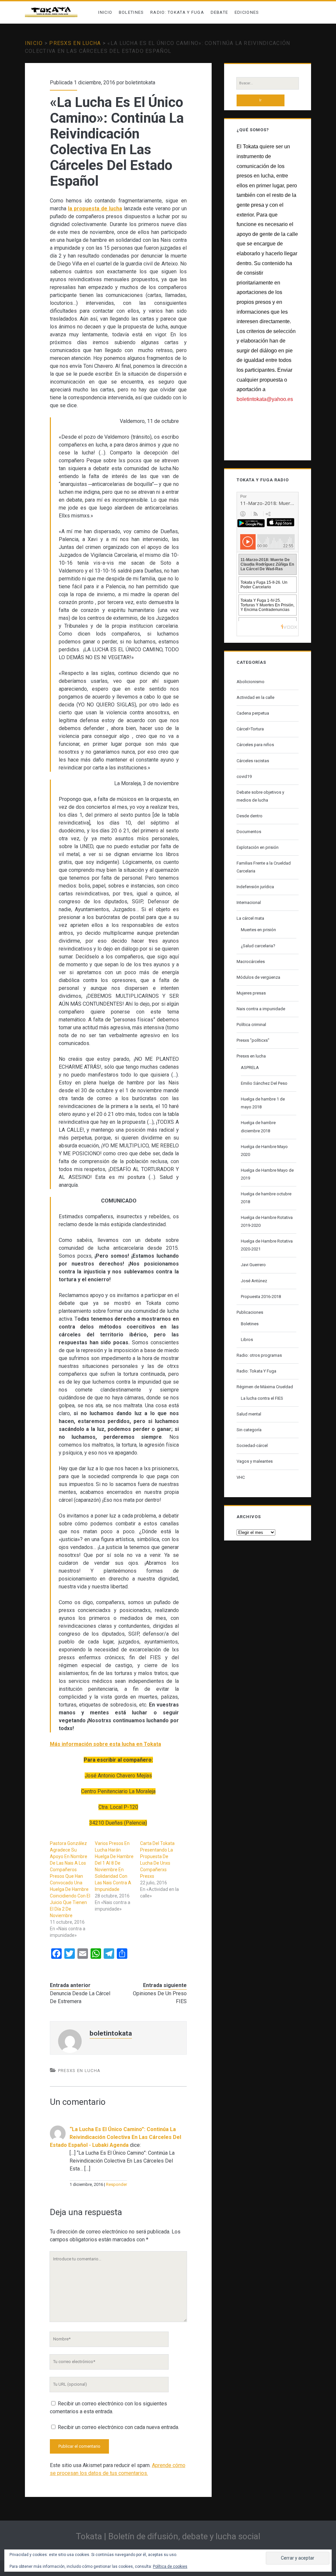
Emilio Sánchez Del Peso (264, 1083)
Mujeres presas (251, 993)
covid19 (244, 776)
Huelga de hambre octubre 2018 (266, 1198)
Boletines (131, 12)
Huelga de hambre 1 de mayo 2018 (263, 1103)
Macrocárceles (251, 962)
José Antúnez (254, 1281)
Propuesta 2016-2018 (261, 1297)
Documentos (249, 832)
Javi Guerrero (253, 1265)
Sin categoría (249, 1430)
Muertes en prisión (258, 930)
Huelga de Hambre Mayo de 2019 (267, 1174)
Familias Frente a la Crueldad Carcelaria (264, 867)
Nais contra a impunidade (261, 1009)
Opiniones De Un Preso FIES (160, 1997)
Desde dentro (250, 816)
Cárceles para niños (255, 745)
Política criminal (251, 1025)
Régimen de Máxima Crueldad (265, 1387)
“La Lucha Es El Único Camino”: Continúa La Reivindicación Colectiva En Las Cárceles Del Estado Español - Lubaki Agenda (115, 2137)
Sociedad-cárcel (252, 1445)
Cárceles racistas (253, 761)
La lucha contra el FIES (262, 1398)
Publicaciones (250, 1312)
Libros (247, 1340)
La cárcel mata (250, 918)
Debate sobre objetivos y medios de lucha (260, 796)
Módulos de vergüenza (258, 977)
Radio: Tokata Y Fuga (177, 12)
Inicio (105, 12)
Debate (220, 12)
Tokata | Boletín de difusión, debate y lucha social (168, 2536)
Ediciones (247, 12)
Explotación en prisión (258, 847)
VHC (241, 1477)
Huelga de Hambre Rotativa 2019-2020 (267, 1221)
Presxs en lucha (75, 43)
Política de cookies (170, 2566)
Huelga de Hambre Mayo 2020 (264, 1151)
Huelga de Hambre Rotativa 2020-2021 (267, 1245)
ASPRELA (250, 1068)
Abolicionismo (251, 682)
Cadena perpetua (253, 713)
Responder (116, 2184)
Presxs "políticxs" (253, 1040)
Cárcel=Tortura (250, 729)
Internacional (249, 902)
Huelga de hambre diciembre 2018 (258, 1127)
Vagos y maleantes (255, 1461)
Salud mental (249, 1414)
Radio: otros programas (259, 1355)
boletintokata (140, 83)
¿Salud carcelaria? (258, 946)
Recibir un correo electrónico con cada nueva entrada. (118, 2427)
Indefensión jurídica (255, 887)
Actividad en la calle (255, 697)
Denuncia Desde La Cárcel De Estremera (80, 1997)
